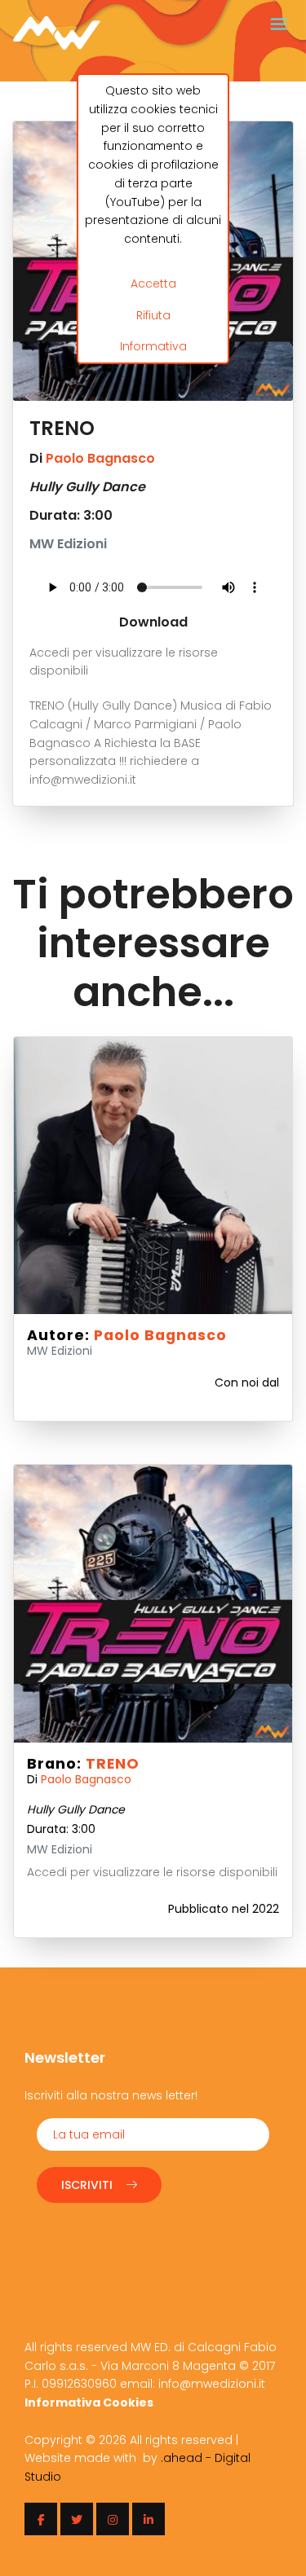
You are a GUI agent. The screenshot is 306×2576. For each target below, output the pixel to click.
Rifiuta (153, 315)
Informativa (153, 346)
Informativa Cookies (89, 2402)
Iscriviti (87, 2185)
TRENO (113, 1764)
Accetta (153, 284)
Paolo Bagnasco (100, 458)
